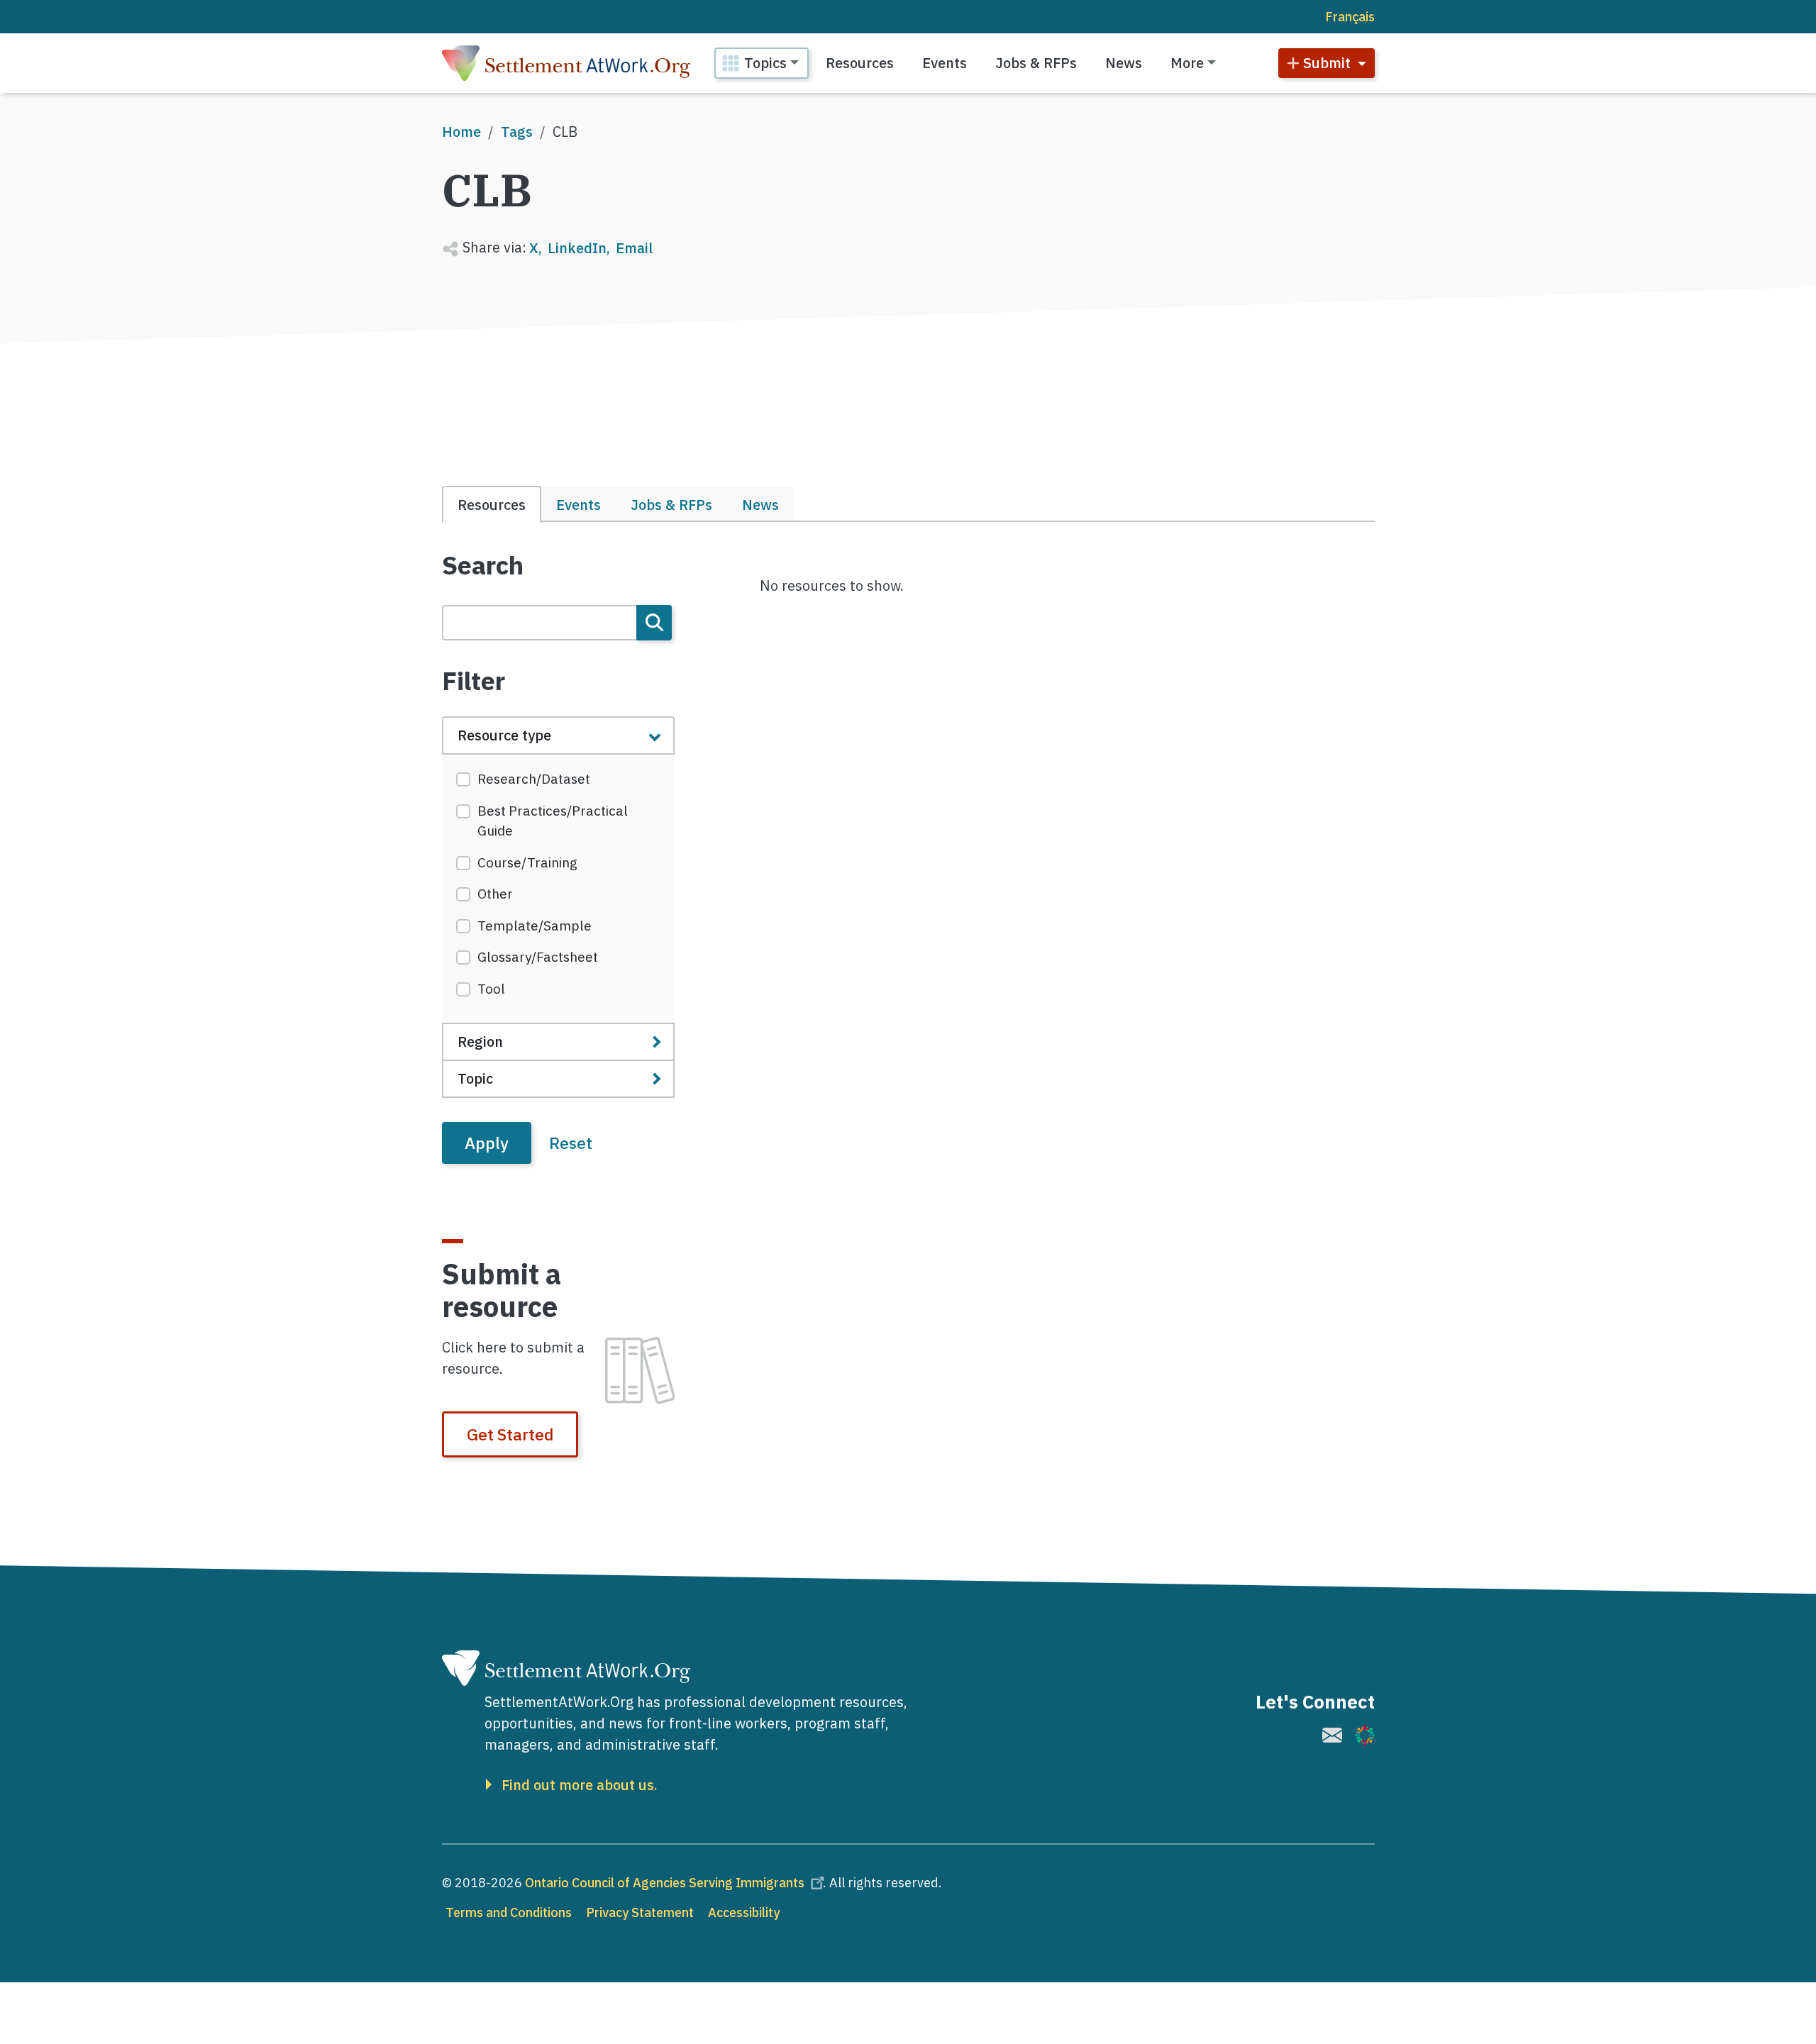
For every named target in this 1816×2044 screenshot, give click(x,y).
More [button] (1187, 63)
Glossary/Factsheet (538, 957)
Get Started (510, 1434)
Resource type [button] (504, 735)
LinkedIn (577, 248)
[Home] (566, 63)
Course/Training (527, 862)
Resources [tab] (492, 505)
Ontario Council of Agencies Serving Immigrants (665, 1883)
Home (461, 132)
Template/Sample (535, 926)
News (1124, 63)
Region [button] (480, 1042)
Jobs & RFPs (1036, 63)
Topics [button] (765, 63)
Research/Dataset (534, 779)
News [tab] (760, 505)
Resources (860, 63)
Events (945, 63)
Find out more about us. (580, 1785)
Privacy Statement (640, 1912)
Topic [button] (475, 1078)
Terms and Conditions (509, 1912)
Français (1350, 17)
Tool (491, 989)
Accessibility (744, 1912)
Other (495, 894)
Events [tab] (578, 505)
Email (634, 248)
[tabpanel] (559, 857)
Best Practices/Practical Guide (553, 821)
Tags (517, 132)
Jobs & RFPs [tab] (671, 505)
